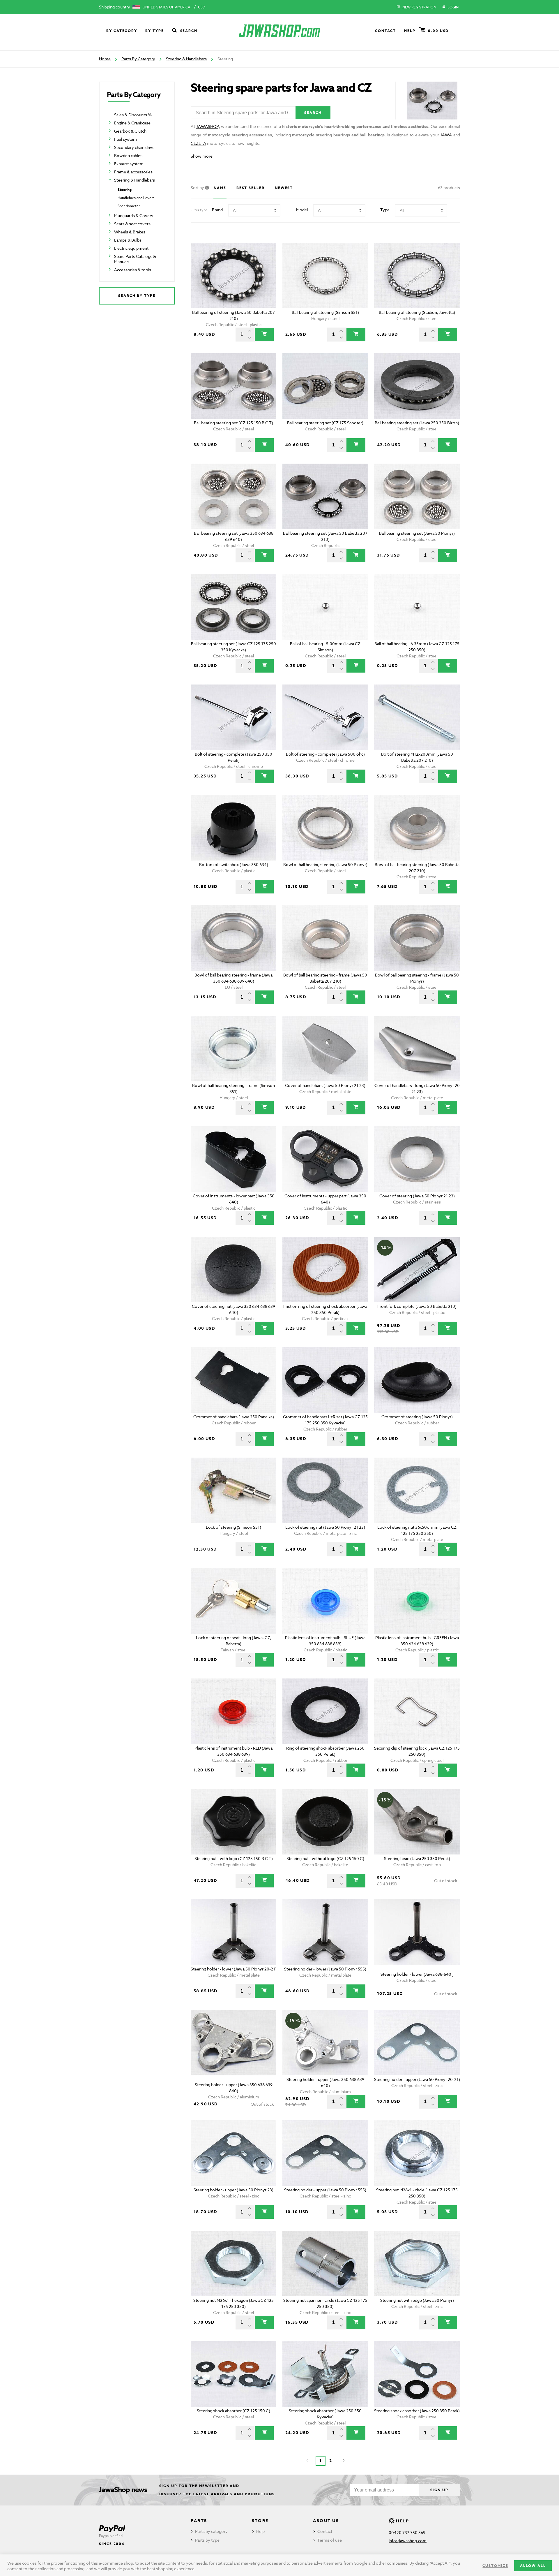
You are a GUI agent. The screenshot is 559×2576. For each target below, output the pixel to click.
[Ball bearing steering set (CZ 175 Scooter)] (325, 386)
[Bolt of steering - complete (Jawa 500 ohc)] (325, 717)
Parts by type (207, 2540)
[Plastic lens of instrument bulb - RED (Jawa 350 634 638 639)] (234, 1711)
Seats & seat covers (132, 224)
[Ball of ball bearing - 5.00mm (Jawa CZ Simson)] (325, 607)
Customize (495, 2566)
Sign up (439, 2490)
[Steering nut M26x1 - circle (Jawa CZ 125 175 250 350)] (417, 2153)
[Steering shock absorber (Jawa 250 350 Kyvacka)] (325, 2374)
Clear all (442, 233)
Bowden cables (128, 155)
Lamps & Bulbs (128, 240)
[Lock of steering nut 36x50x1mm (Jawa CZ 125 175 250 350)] (417, 1490)
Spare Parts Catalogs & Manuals (135, 259)
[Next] (344, 2461)
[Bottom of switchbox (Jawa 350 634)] (234, 828)
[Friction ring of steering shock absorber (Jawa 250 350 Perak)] (325, 1269)
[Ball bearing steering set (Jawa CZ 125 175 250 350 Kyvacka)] (234, 607)
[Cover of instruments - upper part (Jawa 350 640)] (325, 1159)
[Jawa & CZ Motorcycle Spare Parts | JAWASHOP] (279, 31)
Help (410, 31)
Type (385, 210)
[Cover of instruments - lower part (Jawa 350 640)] (234, 1159)
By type (154, 31)
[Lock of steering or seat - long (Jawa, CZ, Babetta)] (234, 1601)
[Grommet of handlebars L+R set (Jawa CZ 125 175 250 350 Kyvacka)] (325, 1380)
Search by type (137, 296)
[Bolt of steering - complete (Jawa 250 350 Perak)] (234, 717)
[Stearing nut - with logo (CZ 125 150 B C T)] (234, 1822)
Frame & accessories (133, 172)
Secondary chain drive (134, 147)
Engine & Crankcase (132, 123)
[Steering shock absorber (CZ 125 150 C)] (234, 2374)
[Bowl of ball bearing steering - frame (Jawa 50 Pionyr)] (417, 938)
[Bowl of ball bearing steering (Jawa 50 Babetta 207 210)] (417, 828)
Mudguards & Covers (134, 215)
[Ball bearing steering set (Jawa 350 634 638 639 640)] (234, 496)
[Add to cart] (264, 335)
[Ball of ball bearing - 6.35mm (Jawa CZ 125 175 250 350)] (417, 607)
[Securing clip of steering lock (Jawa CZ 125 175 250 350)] (417, 1711)
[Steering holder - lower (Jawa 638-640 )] (417, 1932)
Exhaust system (129, 164)
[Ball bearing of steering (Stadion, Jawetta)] (417, 276)
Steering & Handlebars (186, 59)
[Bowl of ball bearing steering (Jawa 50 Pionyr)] (325, 828)
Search (189, 31)
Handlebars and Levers (136, 198)
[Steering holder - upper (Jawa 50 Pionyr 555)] (325, 2153)
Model (302, 210)
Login (453, 7)
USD (202, 7)
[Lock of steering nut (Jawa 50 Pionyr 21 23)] (325, 1490)
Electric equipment (131, 248)
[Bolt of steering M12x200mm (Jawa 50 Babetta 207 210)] (417, 717)
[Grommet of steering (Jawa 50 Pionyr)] (417, 1380)
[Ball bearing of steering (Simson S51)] (325, 276)
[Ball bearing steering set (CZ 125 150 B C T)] (234, 386)
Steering (125, 190)
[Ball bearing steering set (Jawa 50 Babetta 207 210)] (325, 496)
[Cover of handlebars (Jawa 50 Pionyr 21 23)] (325, 1049)
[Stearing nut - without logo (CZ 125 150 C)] (325, 1822)
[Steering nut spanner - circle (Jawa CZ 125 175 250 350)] (325, 2263)
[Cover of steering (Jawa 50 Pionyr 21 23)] (417, 1159)
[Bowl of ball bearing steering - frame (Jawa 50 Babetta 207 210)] (325, 938)
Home (105, 59)
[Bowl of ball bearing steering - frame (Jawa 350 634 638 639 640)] (234, 938)
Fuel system (125, 139)
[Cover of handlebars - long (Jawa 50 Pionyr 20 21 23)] (417, 1049)
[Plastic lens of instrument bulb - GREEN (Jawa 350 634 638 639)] (417, 1601)
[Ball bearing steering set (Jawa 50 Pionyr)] (417, 496)
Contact (385, 31)
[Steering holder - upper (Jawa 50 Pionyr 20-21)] (417, 2043)
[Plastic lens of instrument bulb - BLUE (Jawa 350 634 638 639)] (325, 1601)
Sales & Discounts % (133, 115)
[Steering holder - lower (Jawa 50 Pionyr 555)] (325, 1932)
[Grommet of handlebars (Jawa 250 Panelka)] (234, 1380)
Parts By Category (138, 59)
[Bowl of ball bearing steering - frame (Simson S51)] (234, 1049)
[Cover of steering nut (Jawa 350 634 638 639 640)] (234, 1269)
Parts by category (211, 2531)
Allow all (533, 2566)
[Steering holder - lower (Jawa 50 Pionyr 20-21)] (234, 1932)
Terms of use (330, 2540)
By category (122, 31)
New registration (419, 7)
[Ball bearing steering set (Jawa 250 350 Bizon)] (417, 386)
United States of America (166, 7)
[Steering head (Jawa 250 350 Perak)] (417, 1822)
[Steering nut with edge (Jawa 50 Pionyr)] (417, 2263)
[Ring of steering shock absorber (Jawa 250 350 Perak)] (325, 1711)
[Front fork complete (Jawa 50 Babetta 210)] (417, 1269)
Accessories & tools (133, 270)
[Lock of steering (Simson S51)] (234, 1490)
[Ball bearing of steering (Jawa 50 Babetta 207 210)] (234, 276)
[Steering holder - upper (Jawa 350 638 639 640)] (234, 2043)
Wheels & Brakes (130, 232)
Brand (217, 210)
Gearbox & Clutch (130, 131)
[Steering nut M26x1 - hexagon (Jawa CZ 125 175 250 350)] (234, 2263)
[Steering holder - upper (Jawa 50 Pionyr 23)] (234, 2153)
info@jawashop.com (408, 2541)
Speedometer (129, 206)
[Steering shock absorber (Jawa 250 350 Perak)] (417, 2374)
